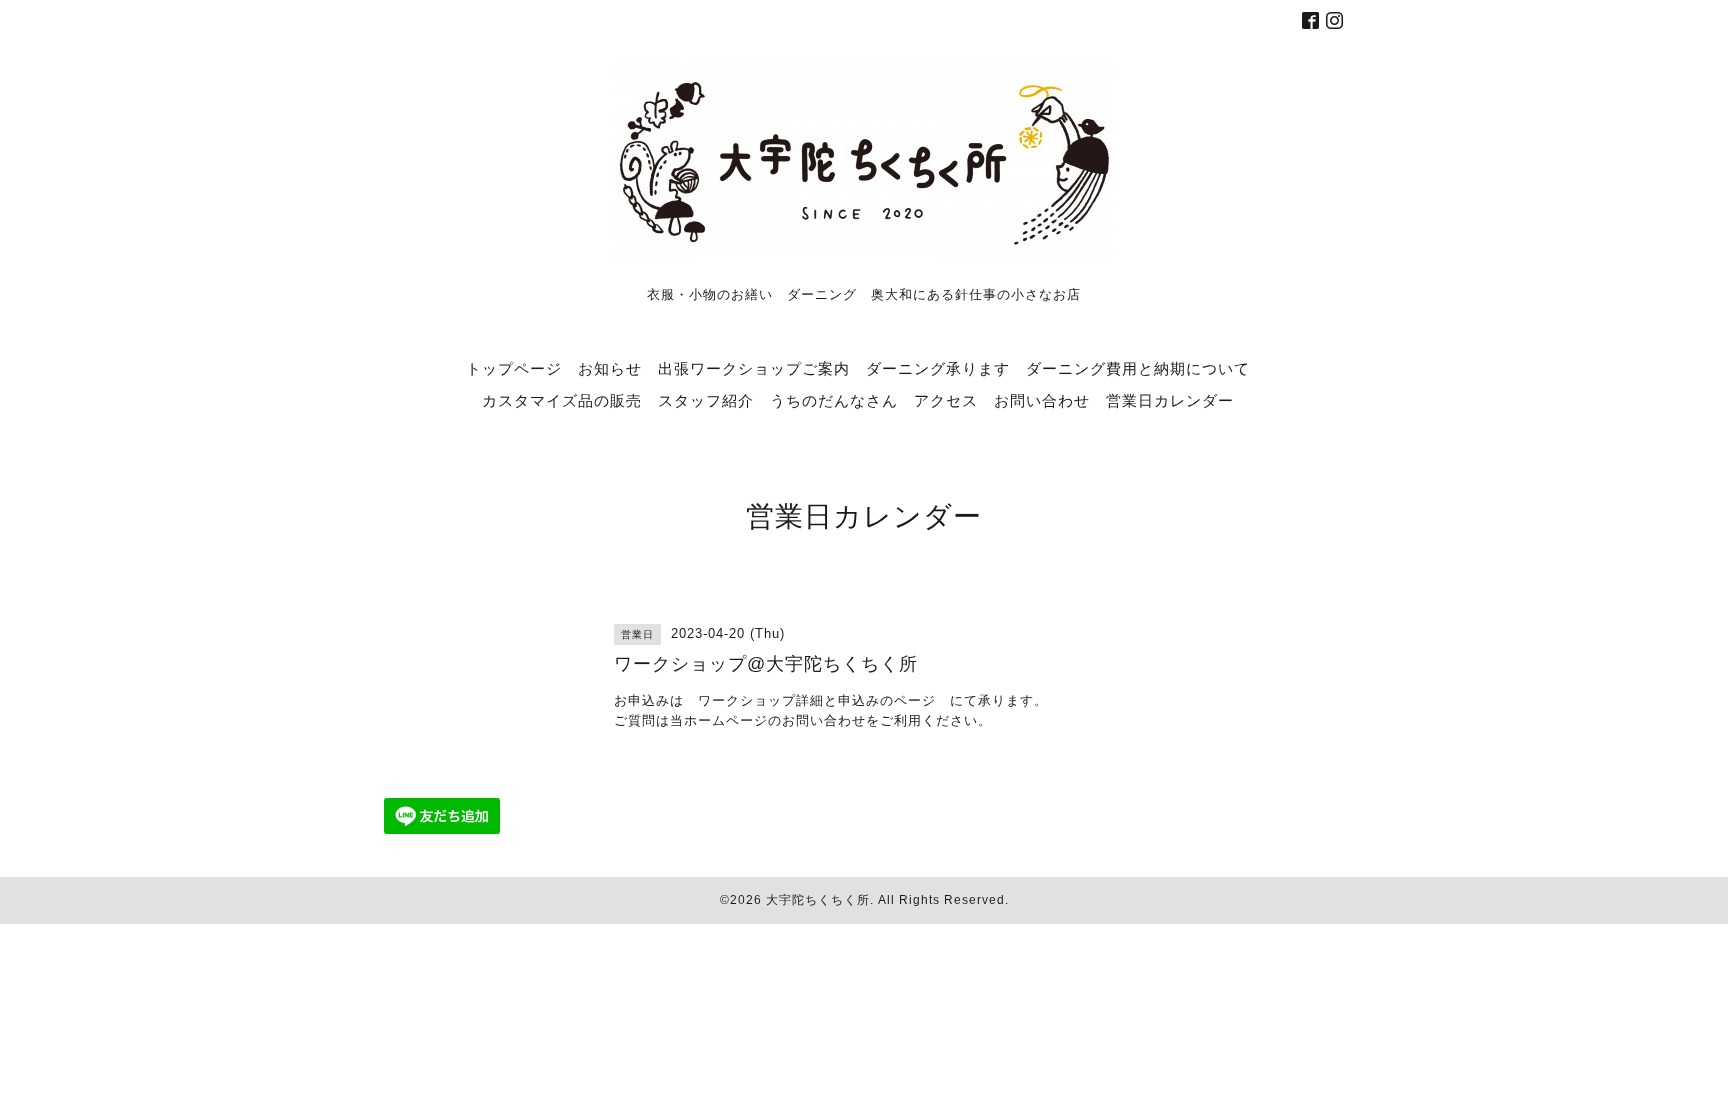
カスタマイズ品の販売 (562, 400)
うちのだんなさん (834, 400)
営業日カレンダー (1170, 400)
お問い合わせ (1042, 400)
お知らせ (610, 368)
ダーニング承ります (938, 368)
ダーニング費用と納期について (1138, 368)
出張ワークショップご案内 (754, 368)
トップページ (514, 368)
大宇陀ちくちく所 (818, 900)
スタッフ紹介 (706, 400)
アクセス (946, 400)
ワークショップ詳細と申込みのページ (817, 700)
